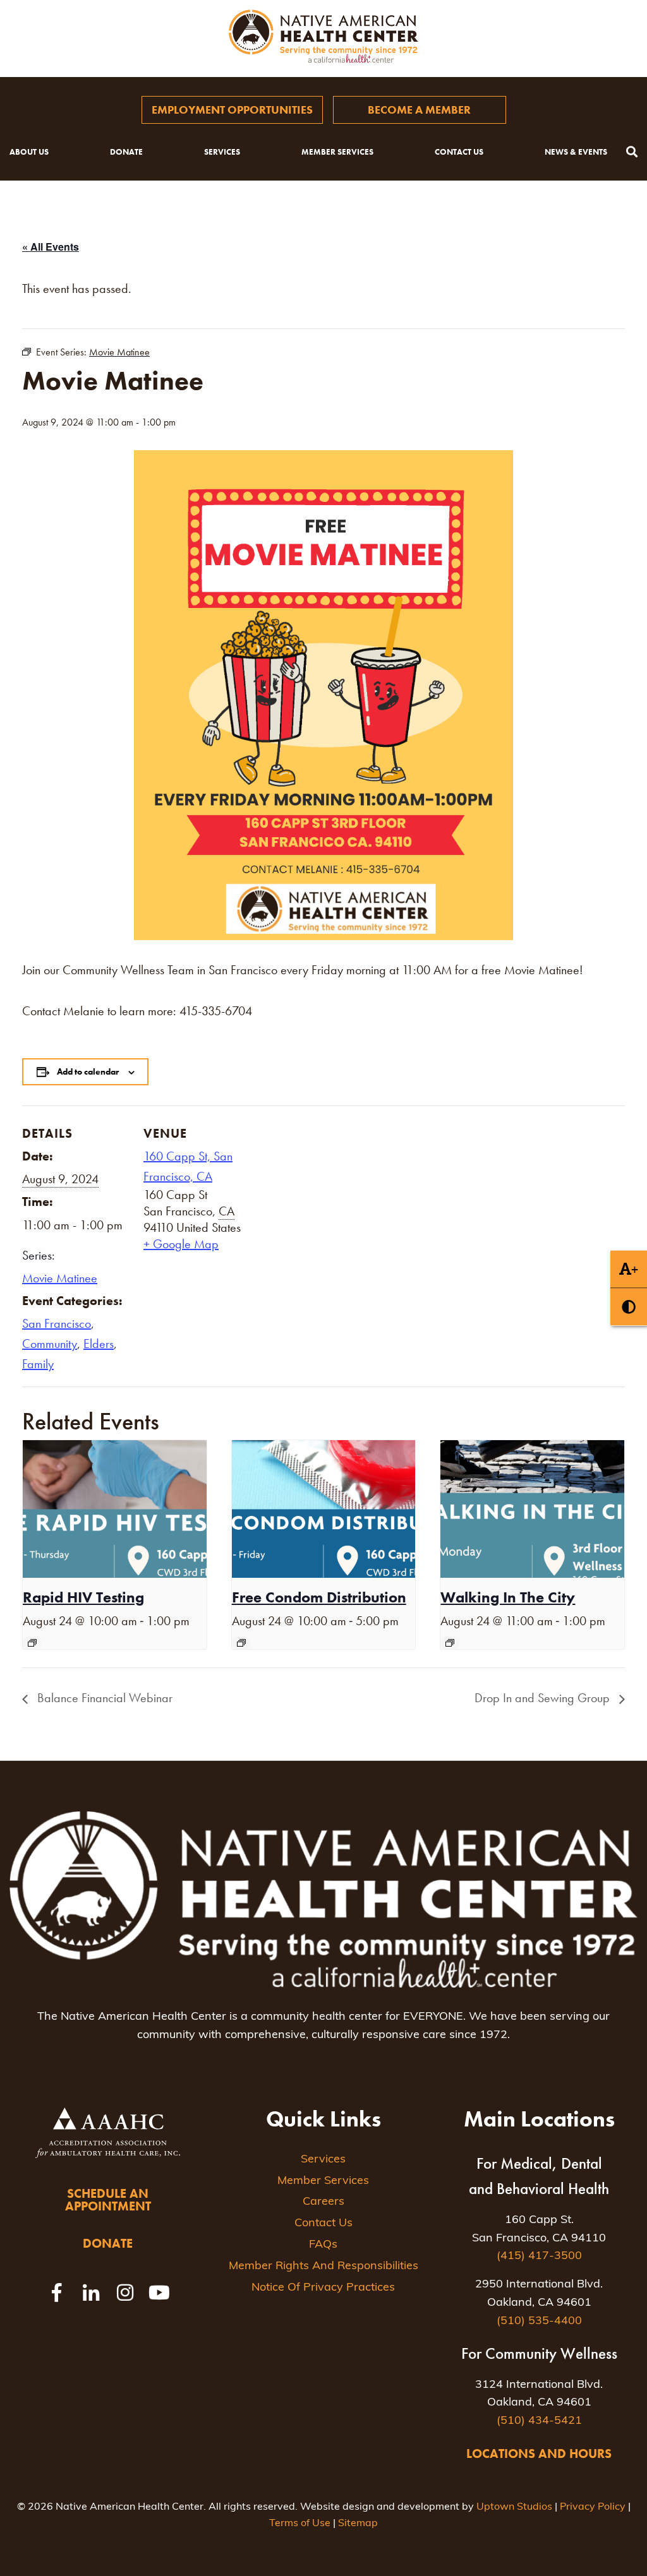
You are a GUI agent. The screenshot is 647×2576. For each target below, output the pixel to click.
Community (50, 1344)
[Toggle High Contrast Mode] (629, 1307)
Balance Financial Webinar (103, 1698)
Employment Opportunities (232, 110)
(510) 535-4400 (539, 2322)
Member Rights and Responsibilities (323, 2267)
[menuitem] (232, 110)
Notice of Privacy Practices (323, 2288)
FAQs (323, 2245)
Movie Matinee (60, 1278)
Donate (126, 152)
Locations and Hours (539, 2454)
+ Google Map (181, 1244)
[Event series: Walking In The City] (450, 1643)
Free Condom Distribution (319, 1597)
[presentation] (115, 1509)
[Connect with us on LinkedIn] (91, 2293)
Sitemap (358, 2524)
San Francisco (57, 1323)
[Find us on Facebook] (57, 2293)
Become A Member (419, 110)
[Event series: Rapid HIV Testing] (32, 1643)
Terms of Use (300, 2524)
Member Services (337, 152)
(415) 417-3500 (539, 2257)
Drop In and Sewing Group (544, 1698)
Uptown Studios (514, 2507)
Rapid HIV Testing (83, 1597)
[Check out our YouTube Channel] (159, 2293)
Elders (99, 1344)
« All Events (51, 247)
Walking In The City (508, 1597)
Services (222, 152)
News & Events (576, 152)
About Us (29, 152)
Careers (323, 2202)
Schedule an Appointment (108, 2200)
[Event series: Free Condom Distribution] (241, 1643)
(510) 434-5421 (539, 2421)
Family (38, 1364)
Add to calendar (88, 1071)
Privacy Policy (593, 2507)
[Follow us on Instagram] (125, 2293)
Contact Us (459, 152)
